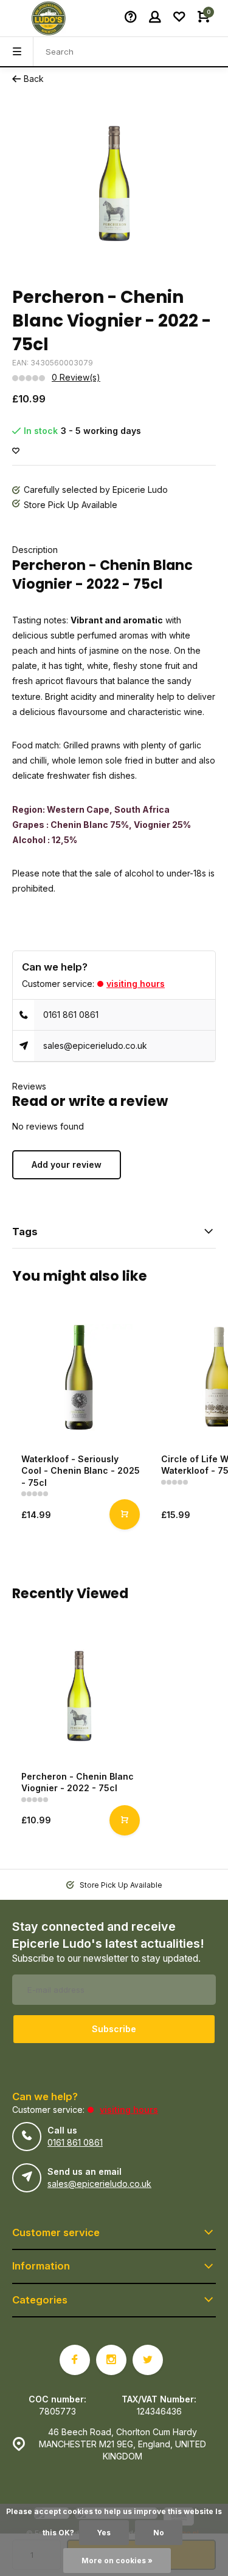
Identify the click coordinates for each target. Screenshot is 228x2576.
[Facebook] (75, 2360)
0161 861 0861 (71, 1015)
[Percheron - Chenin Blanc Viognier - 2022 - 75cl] (79, 1695)
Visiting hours (136, 984)
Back (34, 79)
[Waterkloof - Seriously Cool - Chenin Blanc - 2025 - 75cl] (79, 1377)
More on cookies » (117, 2561)
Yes (104, 2533)
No (159, 2533)
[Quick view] (125, 1514)
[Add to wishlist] (16, 451)
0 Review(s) (76, 377)
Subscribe (114, 2029)
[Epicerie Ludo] (49, 18)
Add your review (67, 1164)
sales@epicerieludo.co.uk (95, 1046)
